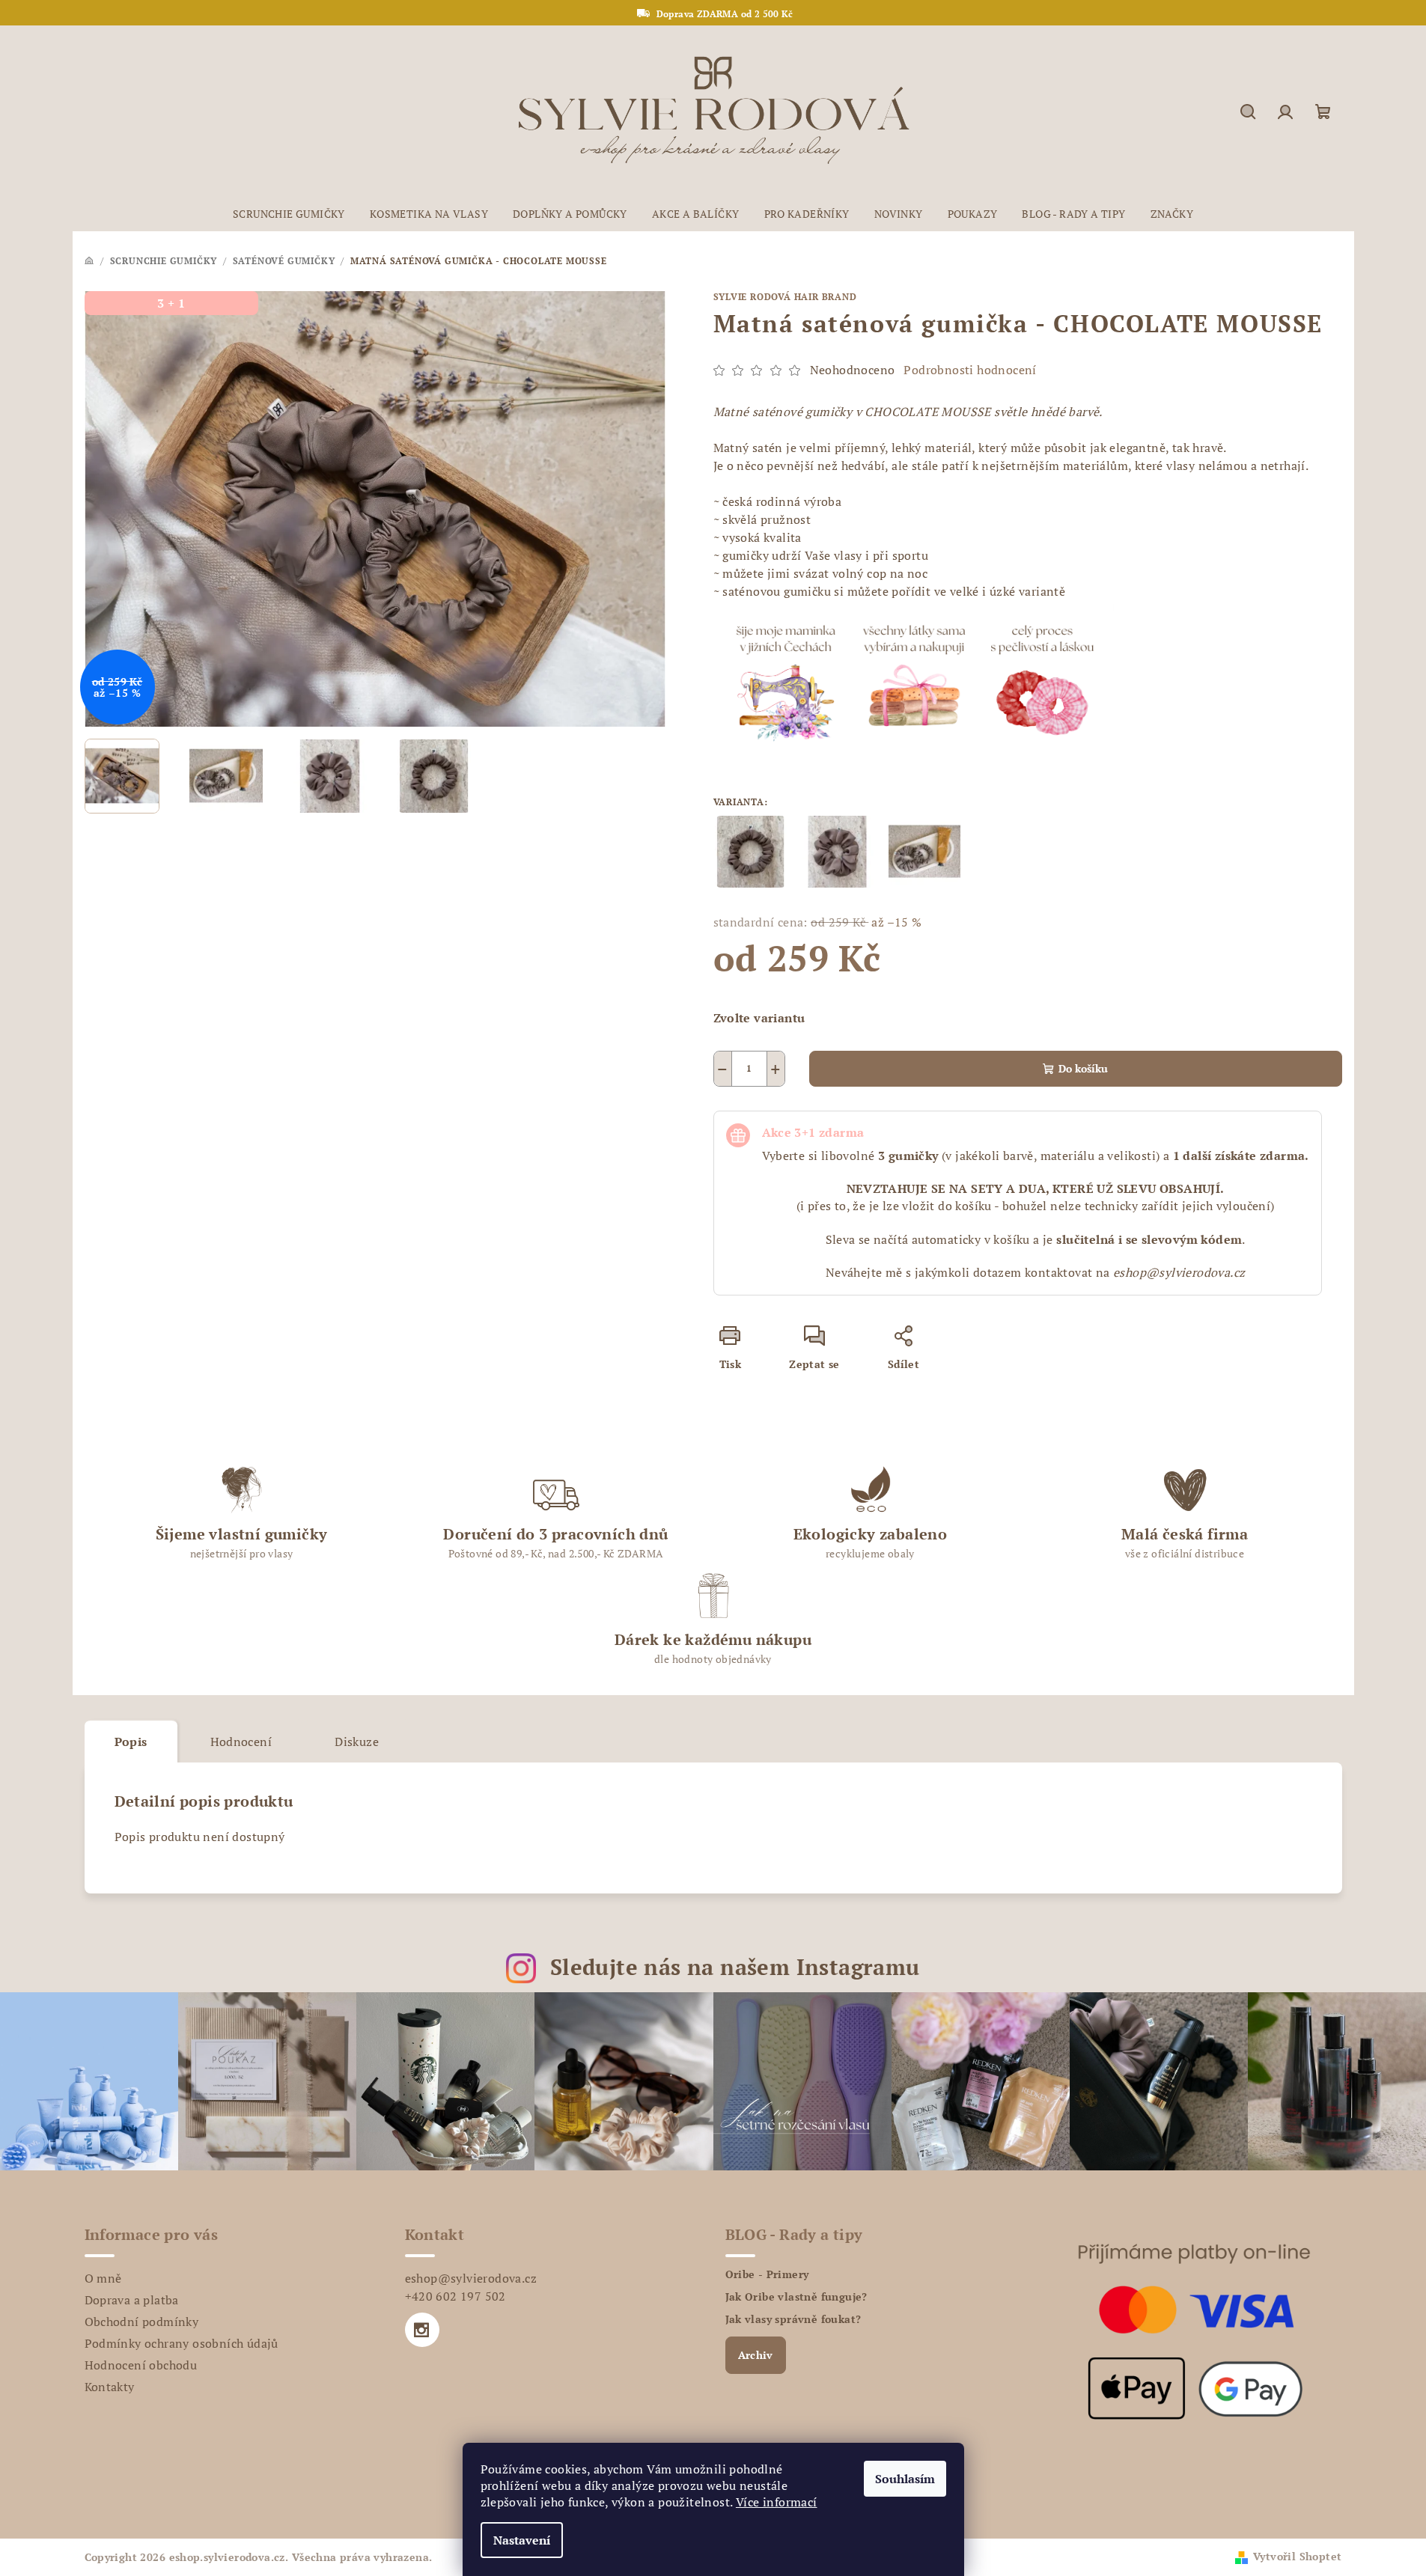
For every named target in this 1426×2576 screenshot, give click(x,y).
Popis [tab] (131, 1742)
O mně (103, 2278)
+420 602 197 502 (455, 2296)
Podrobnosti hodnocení (970, 370)
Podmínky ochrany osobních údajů (182, 2343)
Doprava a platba (132, 2300)
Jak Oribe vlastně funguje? (796, 2297)
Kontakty (110, 2387)
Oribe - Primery (767, 2274)
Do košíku (1083, 1068)
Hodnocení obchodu (141, 2365)
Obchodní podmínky (142, 2322)
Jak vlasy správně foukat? (793, 2319)
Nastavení (522, 2540)
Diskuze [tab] (357, 1742)
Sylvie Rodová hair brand (785, 297)
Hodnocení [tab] (241, 1742)
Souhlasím (905, 2479)
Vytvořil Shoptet (1297, 2556)
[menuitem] (289, 214)
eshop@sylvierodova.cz (471, 2278)
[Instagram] (422, 2330)
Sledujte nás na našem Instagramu (735, 1967)
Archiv (756, 2355)
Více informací (777, 2502)
